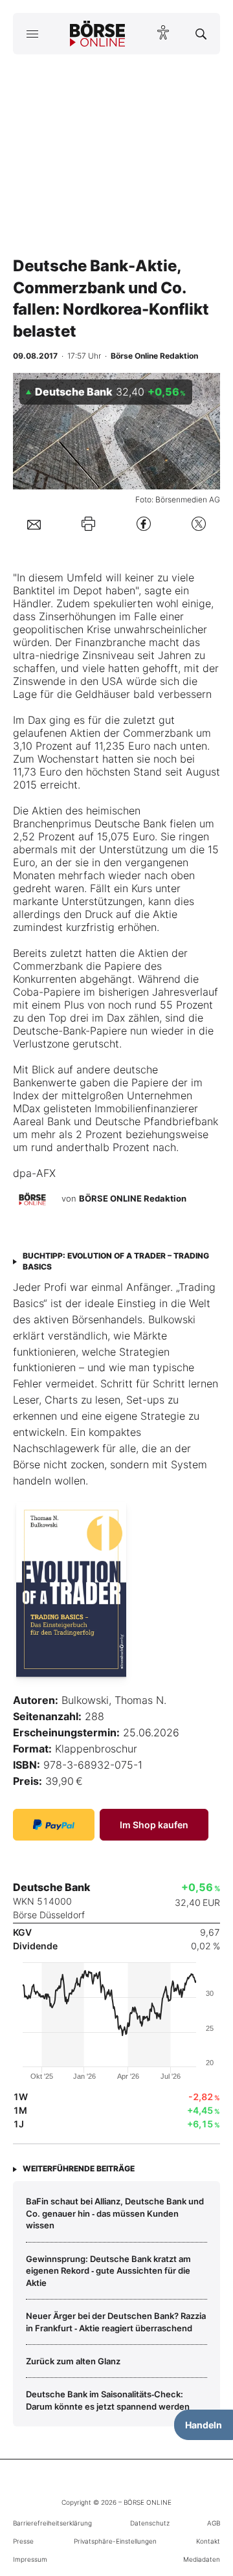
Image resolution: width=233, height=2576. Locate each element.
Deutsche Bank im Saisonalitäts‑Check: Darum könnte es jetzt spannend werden (108, 2400)
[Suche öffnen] (201, 34)
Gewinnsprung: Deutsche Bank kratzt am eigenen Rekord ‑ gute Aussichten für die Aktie (108, 2271)
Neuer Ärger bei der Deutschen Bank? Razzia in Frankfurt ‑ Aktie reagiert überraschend (116, 2322)
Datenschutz (150, 2523)
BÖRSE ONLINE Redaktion (133, 1199)
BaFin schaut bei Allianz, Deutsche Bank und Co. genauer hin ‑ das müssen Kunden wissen (115, 2213)
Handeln (204, 2425)
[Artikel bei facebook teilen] (144, 524)
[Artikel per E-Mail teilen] (34, 524)
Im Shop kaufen (154, 1825)
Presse (23, 2541)
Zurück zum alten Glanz (73, 2361)
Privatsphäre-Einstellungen (115, 2541)
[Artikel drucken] (88, 523)
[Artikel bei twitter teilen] (199, 524)
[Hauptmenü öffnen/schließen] (32, 34)
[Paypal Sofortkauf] (54, 1825)
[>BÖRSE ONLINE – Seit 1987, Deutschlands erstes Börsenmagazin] (98, 34)
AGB (214, 2523)
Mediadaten (202, 2559)
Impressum (30, 2559)
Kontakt (208, 2541)
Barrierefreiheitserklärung (52, 2523)
